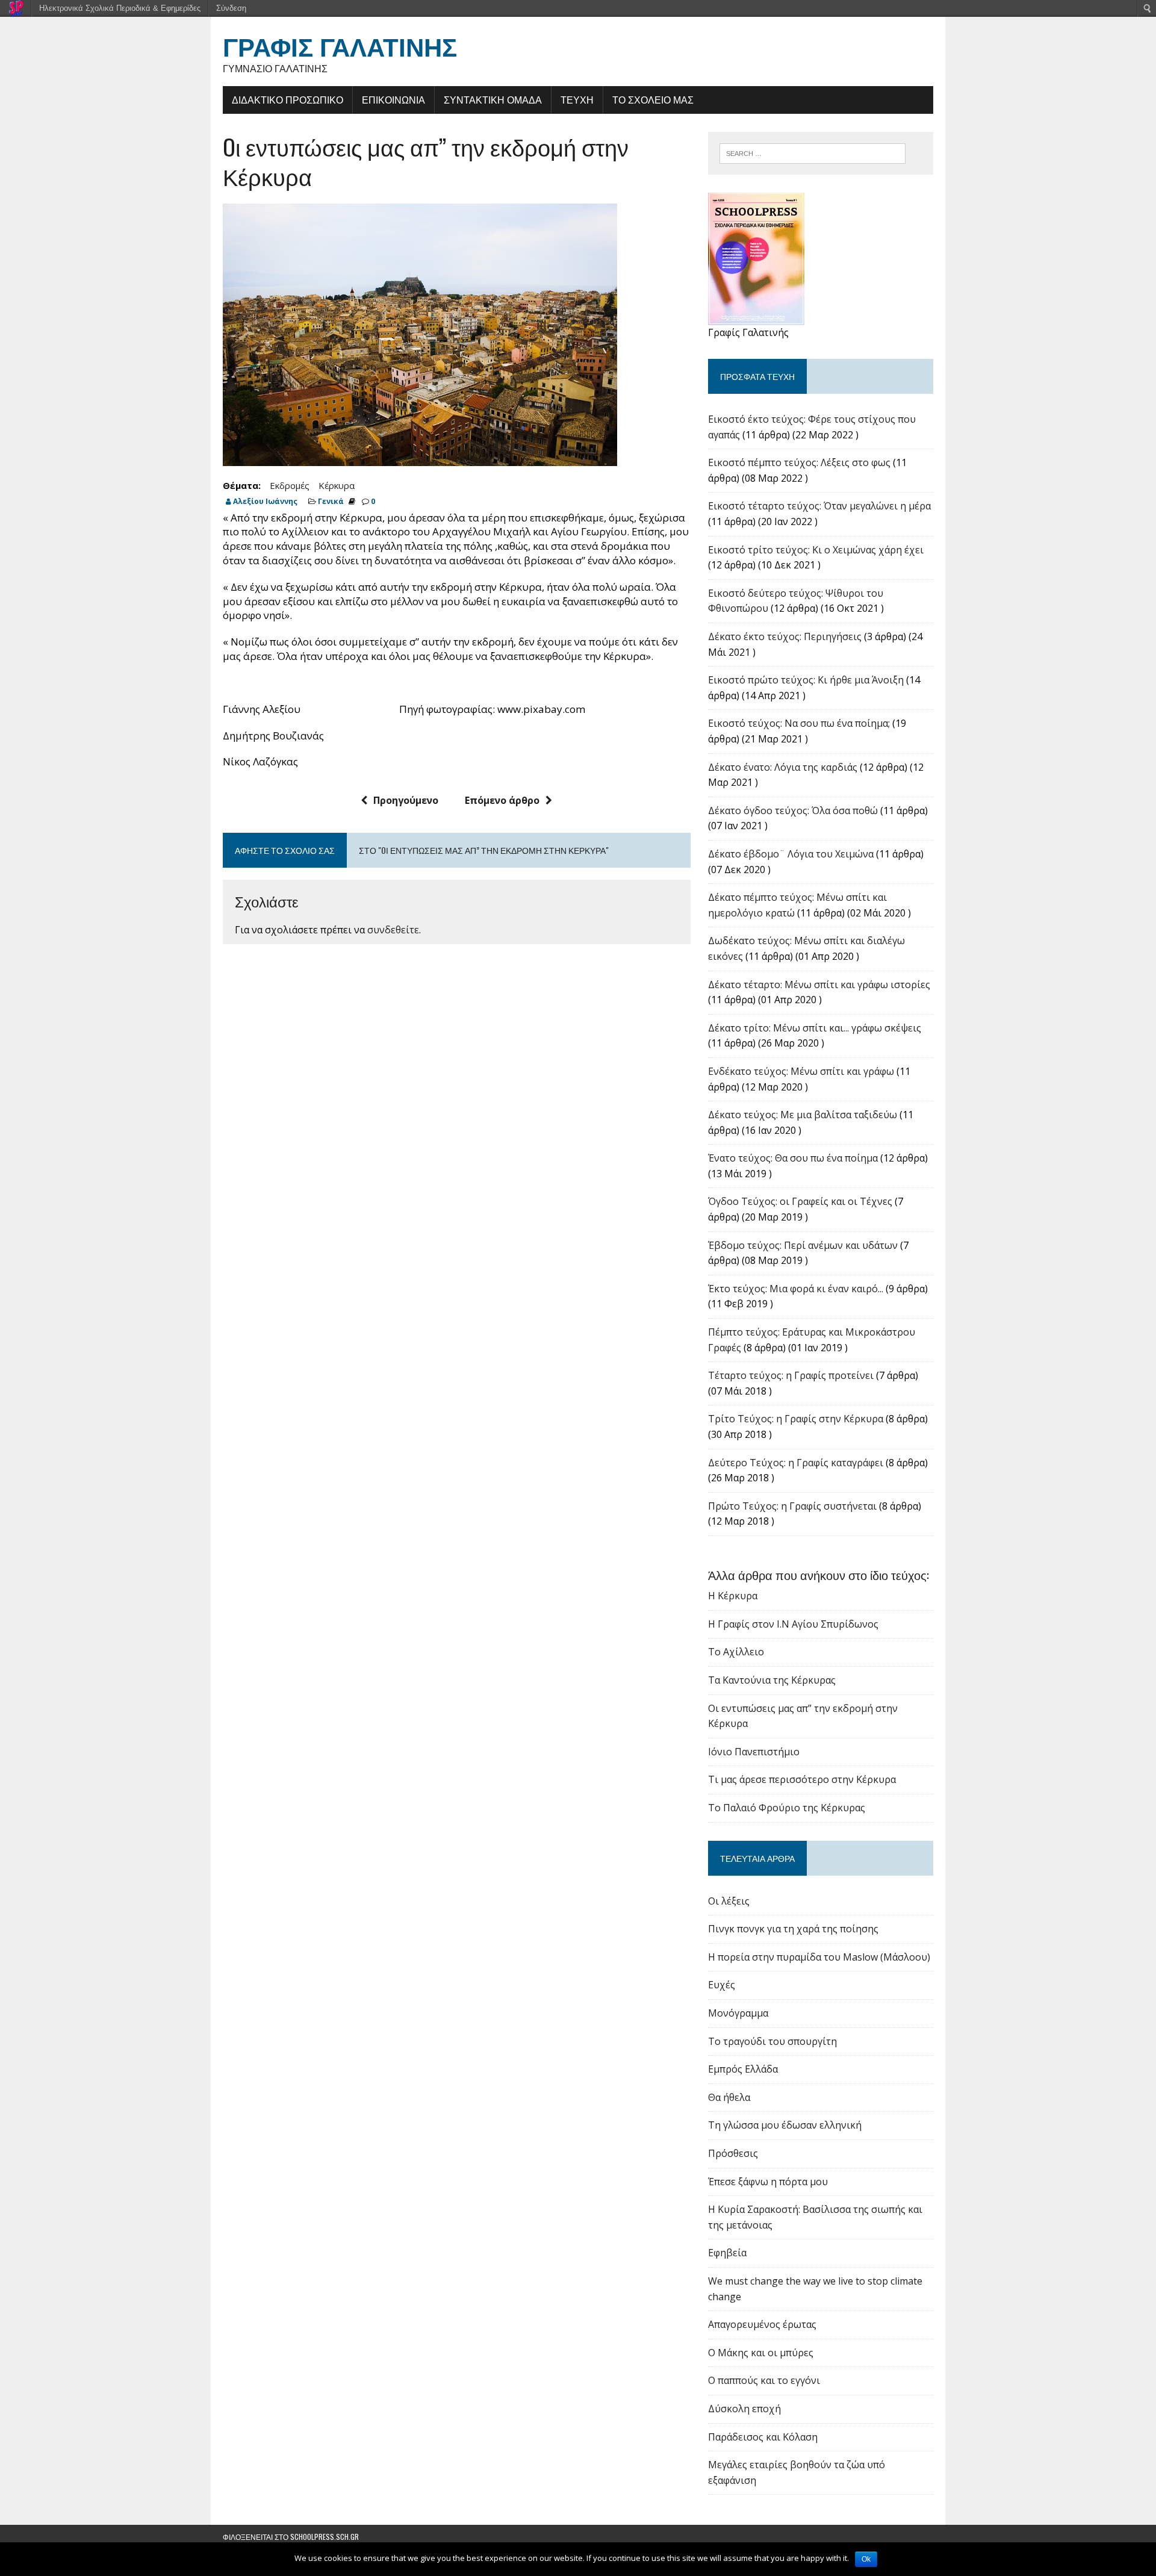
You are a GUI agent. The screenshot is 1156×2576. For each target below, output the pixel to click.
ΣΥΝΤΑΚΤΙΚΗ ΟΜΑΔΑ (493, 99)
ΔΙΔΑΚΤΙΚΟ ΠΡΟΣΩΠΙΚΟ (287, 99)
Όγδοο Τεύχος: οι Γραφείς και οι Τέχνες (800, 1201)
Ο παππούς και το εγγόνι (764, 2380)
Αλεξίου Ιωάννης (265, 501)
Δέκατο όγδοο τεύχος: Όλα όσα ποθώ (793, 810)
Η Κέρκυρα (733, 1596)
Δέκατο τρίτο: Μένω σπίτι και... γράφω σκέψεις (815, 1028)
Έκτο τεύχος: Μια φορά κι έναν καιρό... (796, 1289)
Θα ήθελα (729, 2097)
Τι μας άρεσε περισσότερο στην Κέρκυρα (802, 1779)
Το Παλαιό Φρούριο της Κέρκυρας (787, 1808)
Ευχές (722, 1985)
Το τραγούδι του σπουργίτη (772, 2041)
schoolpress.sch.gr (325, 2537)
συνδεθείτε (393, 930)
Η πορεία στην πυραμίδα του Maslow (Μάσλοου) (819, 1957)
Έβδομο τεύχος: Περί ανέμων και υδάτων (803, 1245)
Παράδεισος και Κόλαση (763, 2437)
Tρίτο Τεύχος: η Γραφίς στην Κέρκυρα (796, 1419)
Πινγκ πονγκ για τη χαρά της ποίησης (793, 1929)
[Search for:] (813, 152)
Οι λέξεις (729, 1901)
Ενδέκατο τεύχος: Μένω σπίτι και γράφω (801, 1071)
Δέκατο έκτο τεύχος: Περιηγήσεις (785, 636)
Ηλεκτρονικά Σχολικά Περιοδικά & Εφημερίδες (120, 8)
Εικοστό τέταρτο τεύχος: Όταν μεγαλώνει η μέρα (819, 506)
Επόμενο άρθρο (502, 800)
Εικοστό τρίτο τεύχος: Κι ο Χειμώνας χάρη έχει (816, 550)
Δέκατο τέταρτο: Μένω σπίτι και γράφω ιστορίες (819, 985)
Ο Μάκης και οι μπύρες (761, 2353)
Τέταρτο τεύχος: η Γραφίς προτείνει (791, 1375)
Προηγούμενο (406, 800)
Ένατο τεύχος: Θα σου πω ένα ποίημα (793, 1158)
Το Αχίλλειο (736, 1652)
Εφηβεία (727, 2253)
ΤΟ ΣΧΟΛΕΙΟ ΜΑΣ (653, 99)
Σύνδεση (231, 8)
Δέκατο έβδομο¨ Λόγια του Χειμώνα (791, 854)
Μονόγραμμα (738, 2013)
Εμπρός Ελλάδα (743, 2069)
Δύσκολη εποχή (744, 2409)
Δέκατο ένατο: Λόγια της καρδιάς (783, 767)
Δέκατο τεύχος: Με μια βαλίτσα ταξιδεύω (803, 1115)
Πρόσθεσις (733, 2153)
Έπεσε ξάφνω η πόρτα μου (768, 2182)
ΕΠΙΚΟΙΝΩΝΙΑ (393, 99)
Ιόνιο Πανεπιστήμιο (754, 1752)
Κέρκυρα (337, 485)
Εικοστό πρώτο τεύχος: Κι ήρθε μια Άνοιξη (806, 680)
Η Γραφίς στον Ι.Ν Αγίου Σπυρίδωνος (793, 1624)
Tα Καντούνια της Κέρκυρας (772, 1680)
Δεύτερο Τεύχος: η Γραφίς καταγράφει (796, 1463)
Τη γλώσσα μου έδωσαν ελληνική (785, 2125)
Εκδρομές (290, 485)
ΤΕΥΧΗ (577, 99)
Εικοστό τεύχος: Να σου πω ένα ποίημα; (799, 723)
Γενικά (331, 501)
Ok (866, 2559)
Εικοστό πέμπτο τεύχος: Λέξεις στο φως (799, 462)
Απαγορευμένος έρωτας (762, 2324)
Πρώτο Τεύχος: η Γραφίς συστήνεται (792, 1506)
